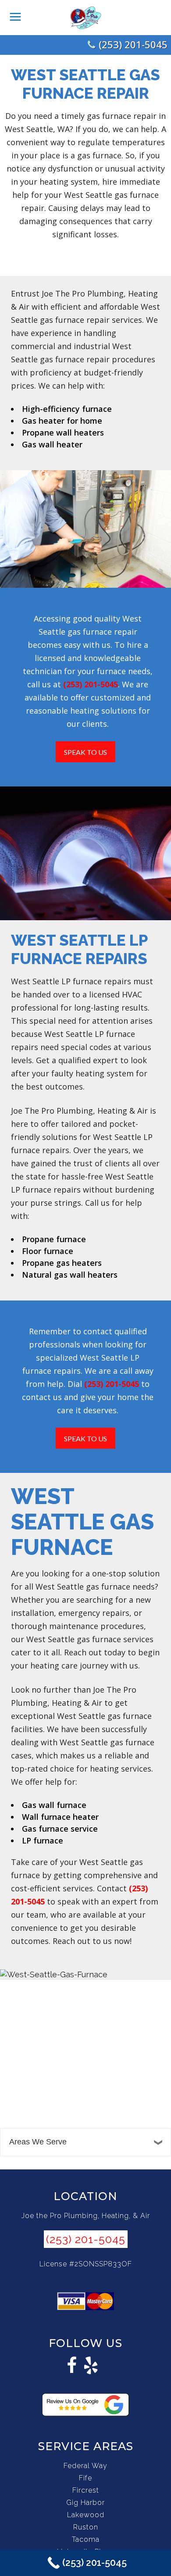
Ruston (86, 2527)
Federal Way (85, 2466)
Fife (85, 2478)
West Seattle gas (96, 195)
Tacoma (86, 2539)
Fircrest (86, 2490)
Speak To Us (85, 752)
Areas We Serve (38, 2142)
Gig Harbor (85, 2503)
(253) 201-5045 (133, 44)
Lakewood (86, 2515)
